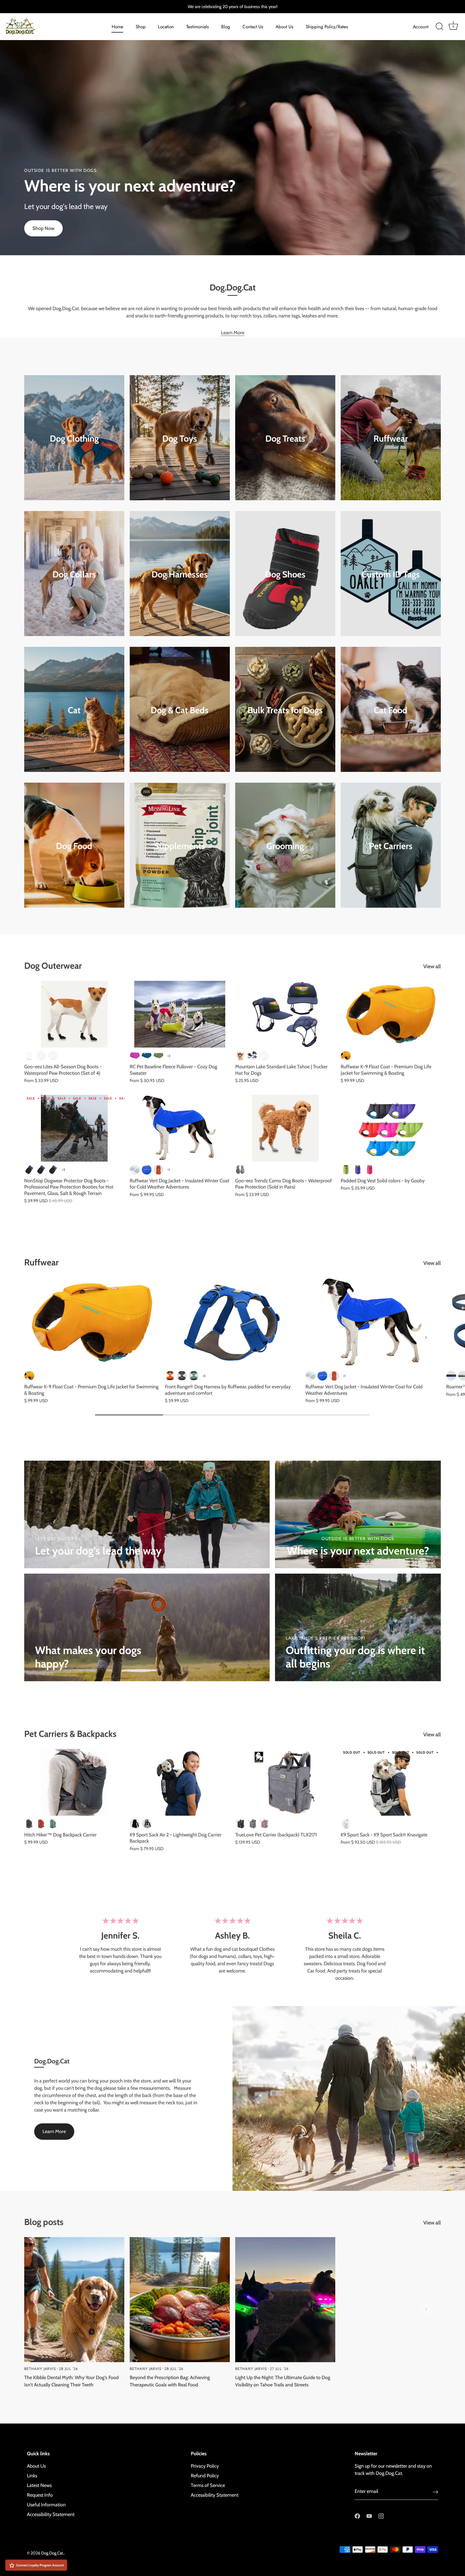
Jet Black (135, 1824)
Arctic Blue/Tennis (147, 1056)
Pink (369, 1170)
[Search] (439, 27)
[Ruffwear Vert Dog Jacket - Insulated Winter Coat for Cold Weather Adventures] (180, 1128)
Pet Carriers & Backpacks (70, 1734)
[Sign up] (435, 2492)
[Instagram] (381, 2515)
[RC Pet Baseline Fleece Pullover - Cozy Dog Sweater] (180, 1014)
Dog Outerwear (53, 966)
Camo (41, 1056)
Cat (74, 710)
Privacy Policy (205, 2466)
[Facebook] (357, 2515)
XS (29, 1170)
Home (117, 27)
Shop (141, 27)
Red (240, 1056)
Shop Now (43, 228)
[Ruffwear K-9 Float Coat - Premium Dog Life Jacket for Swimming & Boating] (391, 1014)
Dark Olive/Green (158, 1056)
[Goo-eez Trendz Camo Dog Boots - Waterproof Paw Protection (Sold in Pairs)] (285, 1128)
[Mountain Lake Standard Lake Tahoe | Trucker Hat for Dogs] (285, 1014)
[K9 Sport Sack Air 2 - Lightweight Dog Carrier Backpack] (180, 1782)
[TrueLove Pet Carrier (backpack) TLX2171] (285, 1782)
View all (432, 966)
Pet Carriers (391, 846)
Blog (226, 27)
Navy (252, 1056)
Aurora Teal (135, 1170)
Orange (264, 1056)
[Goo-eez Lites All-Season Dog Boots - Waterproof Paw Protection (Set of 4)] (74, 1014)
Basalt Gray (182, 1376)
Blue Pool (147, 1170)
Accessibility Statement (51, 2514)
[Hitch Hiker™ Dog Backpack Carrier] (74, 1782)
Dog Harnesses (180, 574)
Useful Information (46, 2505)
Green (346, 1170)
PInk (53, 1056)
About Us (284, 27)
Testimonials (198, 27)
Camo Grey (240, 1170)
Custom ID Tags (391, 574)
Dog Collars (74, 574)
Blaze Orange (170, 1376)
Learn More (233, 333)
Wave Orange (346, 1056)
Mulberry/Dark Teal (135, 1056)
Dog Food (74, 846)
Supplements (180, 846)
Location (166, 27)
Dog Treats (285, 438)
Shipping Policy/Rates (327, 27)
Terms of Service (208, 2485)
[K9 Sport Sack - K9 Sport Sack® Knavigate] (391, 1782)
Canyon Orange (158, 1170)
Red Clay (41, 1824)
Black (29, 1056)
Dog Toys (180, 438)
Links (32, 2476)
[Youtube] (369, 2515)
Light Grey (147, 1824)
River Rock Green (194, 1376)
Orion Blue (451, 1376)
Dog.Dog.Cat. (52, 2553)
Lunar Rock (346, 1824)
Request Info (40, 2495)
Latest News (39, 2485)
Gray (252, 1824)
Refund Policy (205, 2476)
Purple (358, 1170)
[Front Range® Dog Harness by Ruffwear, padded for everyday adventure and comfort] (233, 1323)
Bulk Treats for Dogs (285, 710)
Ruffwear (391, 438)
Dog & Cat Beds (180, 710)
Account (421, 27)
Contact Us (253, 27)
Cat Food (391, 710)
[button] (39, 1337)
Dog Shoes (285, 574)
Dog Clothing (74, 438)
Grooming (285, 846)
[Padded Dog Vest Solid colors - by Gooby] (391, 1128)
